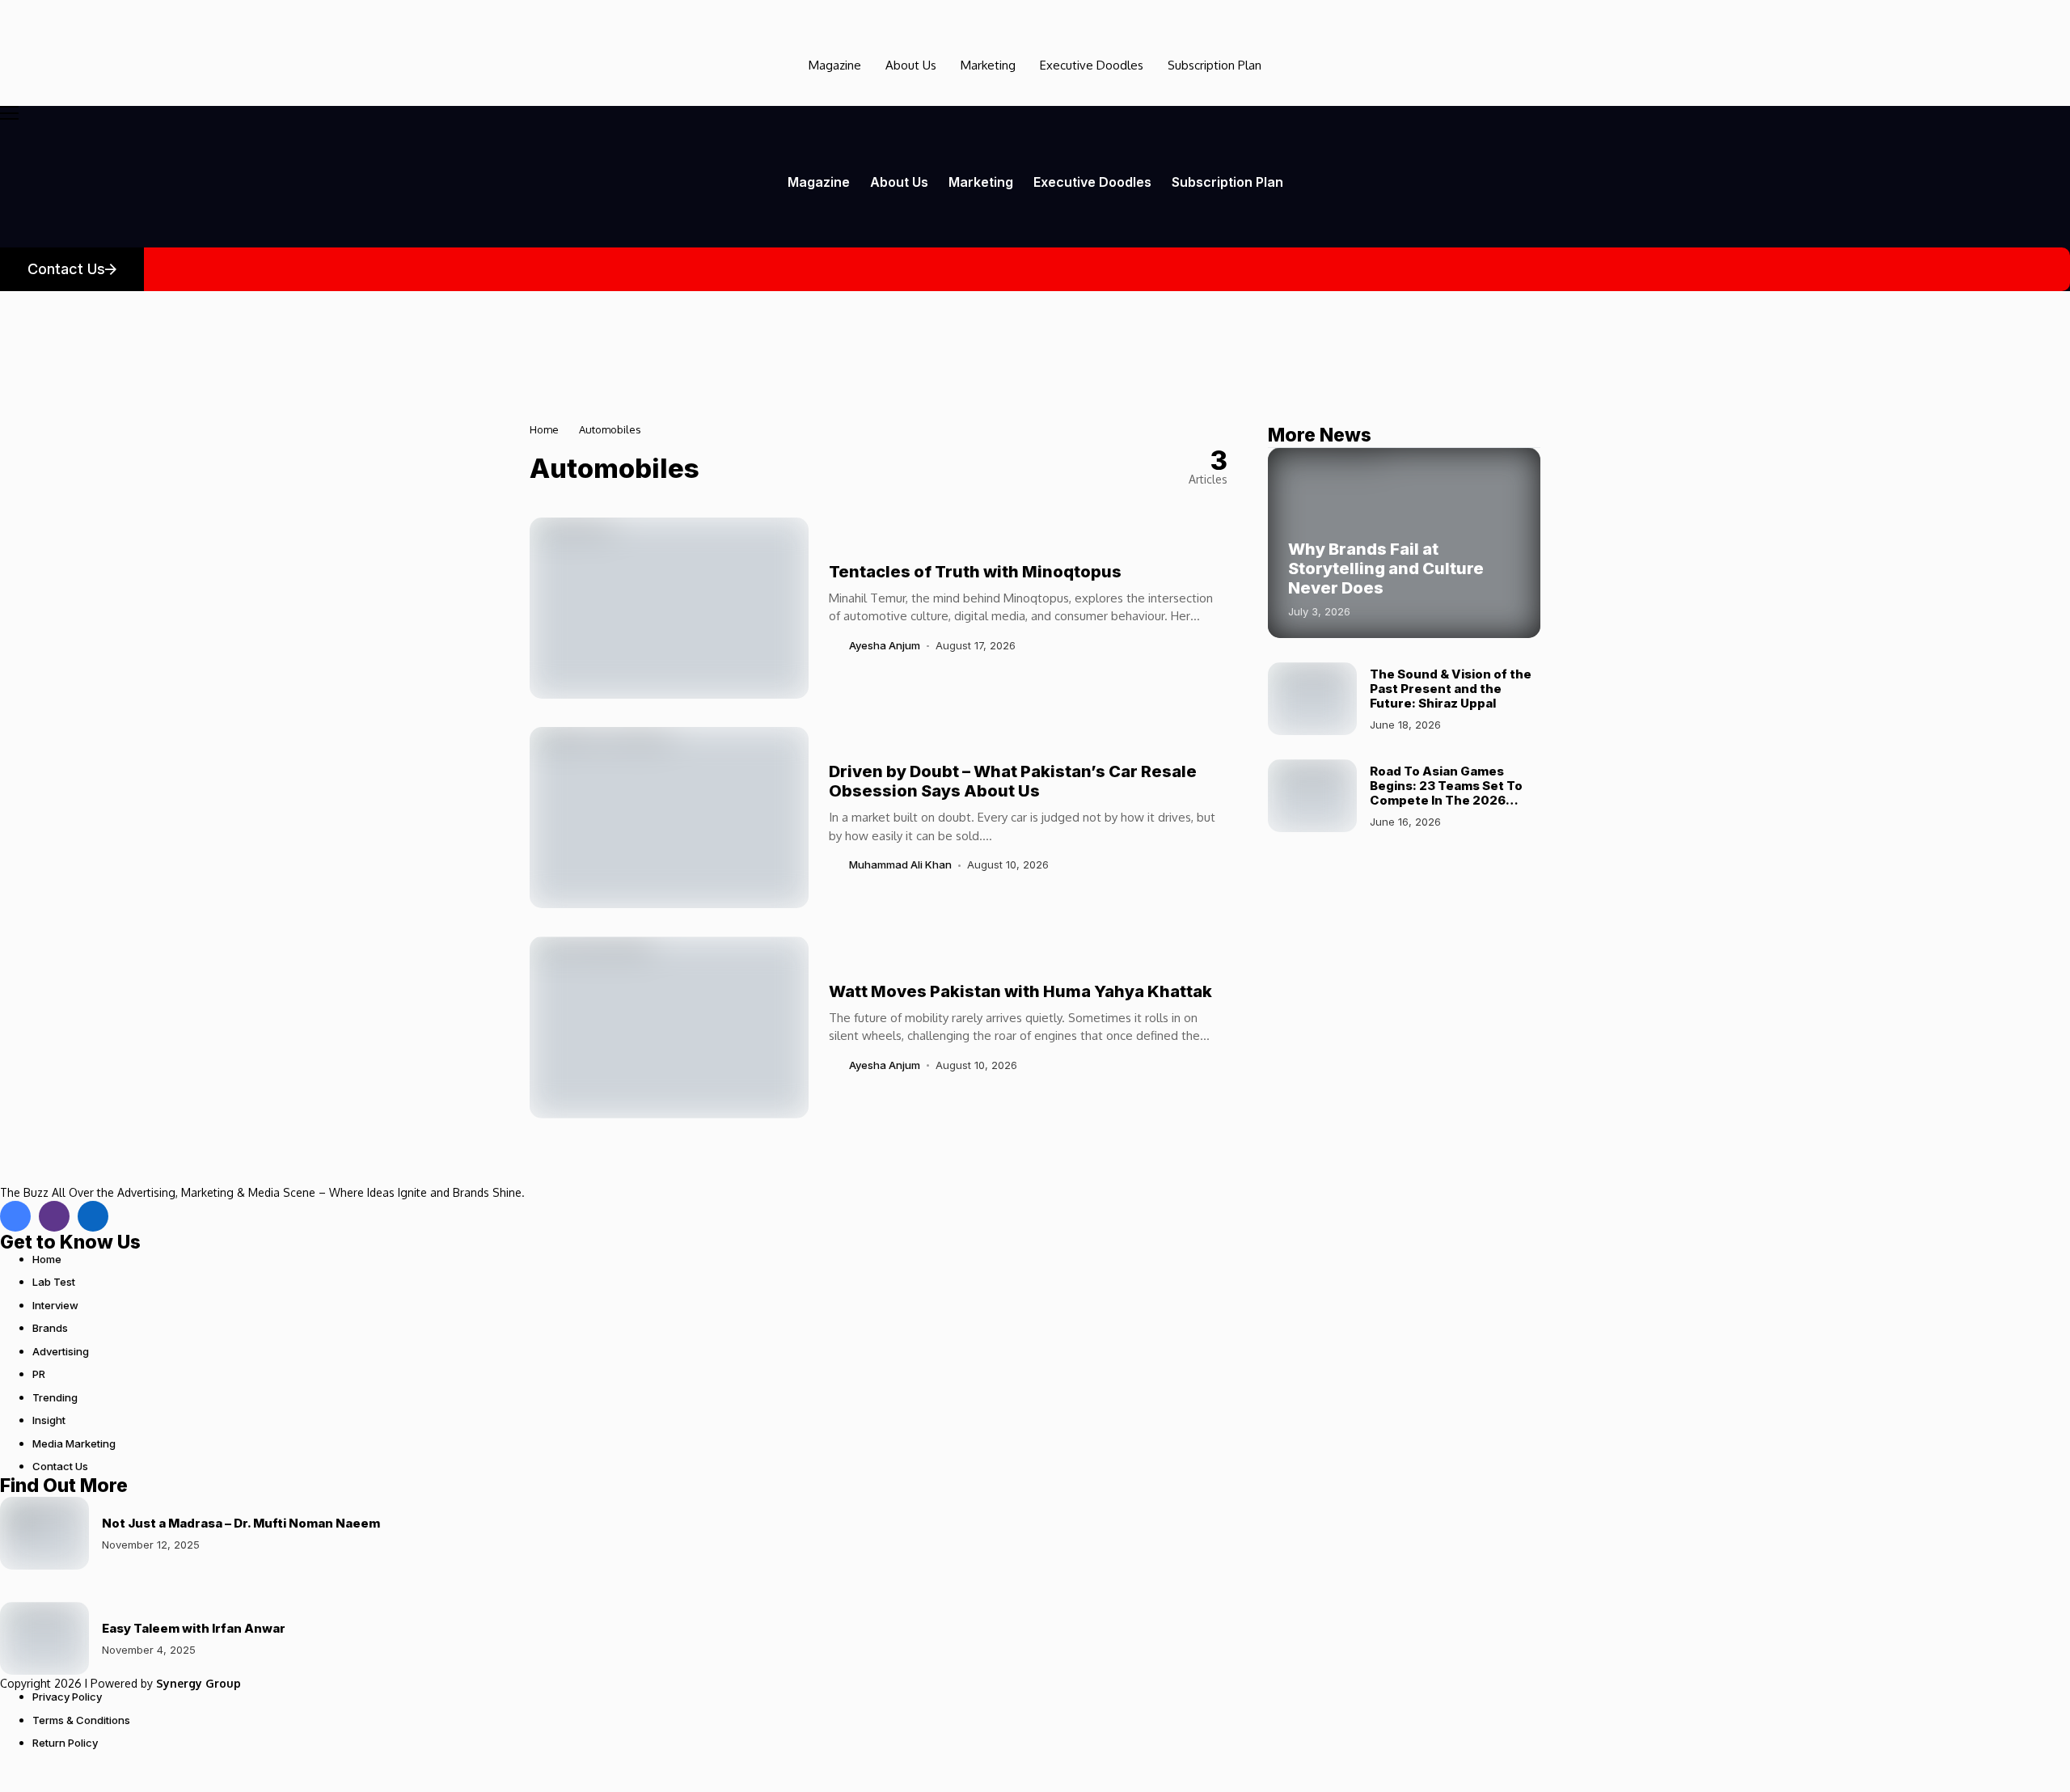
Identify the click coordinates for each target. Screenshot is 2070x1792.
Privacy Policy (67, 1697)
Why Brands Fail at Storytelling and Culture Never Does (1386, 568)
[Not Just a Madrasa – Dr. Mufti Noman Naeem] (44, 1533)
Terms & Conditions (81, 1720)
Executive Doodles (1092, 65)
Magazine (835, 65)
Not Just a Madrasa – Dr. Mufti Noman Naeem (241, 1523)
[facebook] (15, 1216)
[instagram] (54, 1216)
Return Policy (65, 1743)
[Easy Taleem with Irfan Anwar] (44, 1638)
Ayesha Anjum (885, 646)
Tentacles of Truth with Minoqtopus (975, 572)
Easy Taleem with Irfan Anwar (194, 1628)
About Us (911, 65)
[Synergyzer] (44, 13)
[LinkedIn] (93, 1216)
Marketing (988, 65)
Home (544, 429)
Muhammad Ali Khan (900, 865)
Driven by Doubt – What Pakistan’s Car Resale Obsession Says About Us (1013, 781)
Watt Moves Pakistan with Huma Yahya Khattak (1020, 991)
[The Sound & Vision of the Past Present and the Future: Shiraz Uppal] (1312, 699)
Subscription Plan (1215, 65)
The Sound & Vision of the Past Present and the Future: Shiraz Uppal (1451, 688)
